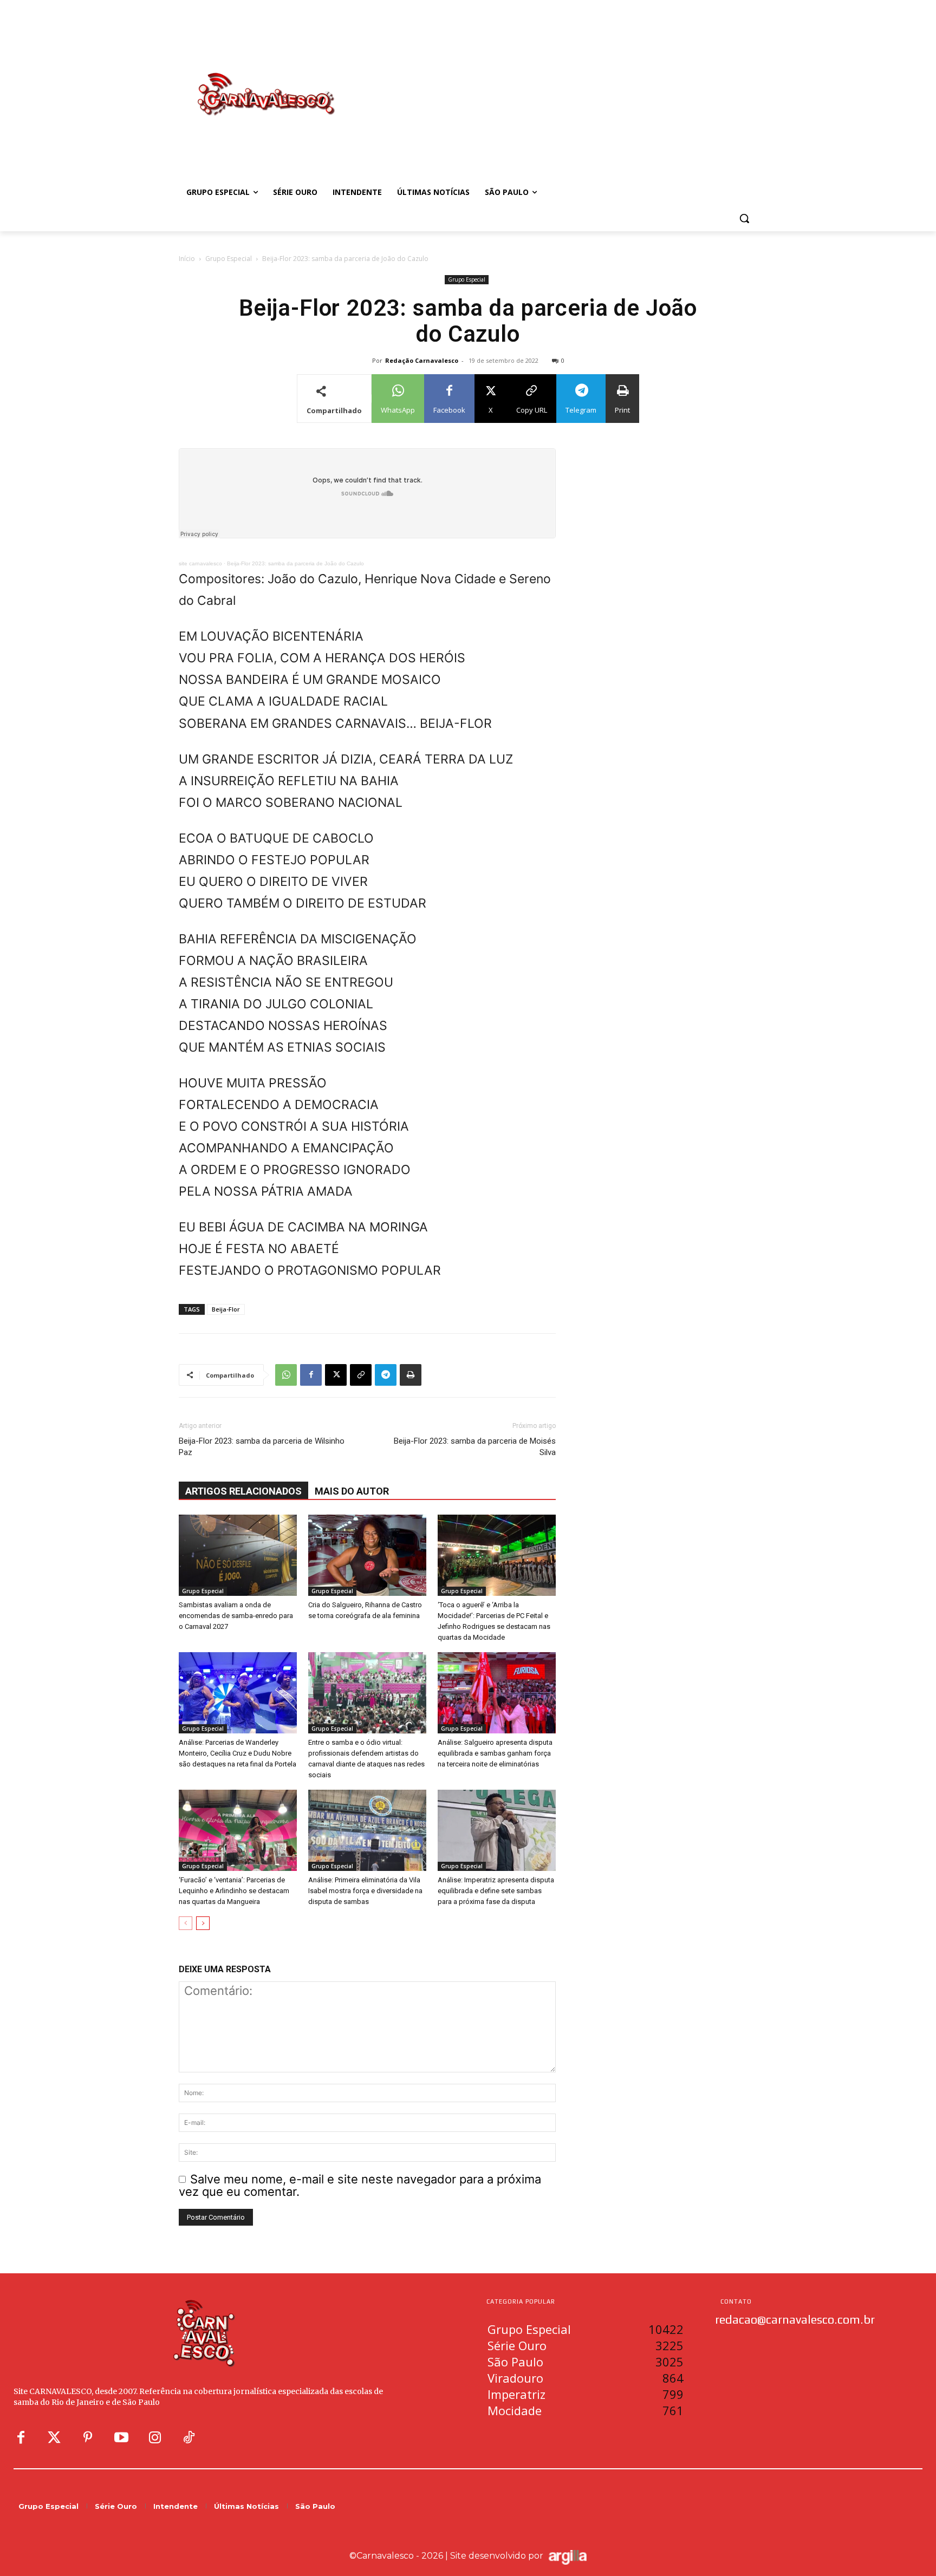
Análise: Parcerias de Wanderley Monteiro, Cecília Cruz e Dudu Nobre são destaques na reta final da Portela (238, 1753)
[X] (336, 1375)
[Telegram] (386, 1375)
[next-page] (203, 1923)
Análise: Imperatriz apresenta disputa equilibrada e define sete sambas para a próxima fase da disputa (496, 1891)
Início (187, 259)
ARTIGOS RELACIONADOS (243, 1491)
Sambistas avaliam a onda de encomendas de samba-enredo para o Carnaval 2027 (236, 1616)
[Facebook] (311, 1375)
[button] (744, 218)
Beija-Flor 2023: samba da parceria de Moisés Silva (475, 1447)
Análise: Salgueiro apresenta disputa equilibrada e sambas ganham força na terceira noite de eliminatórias (495, 1753)
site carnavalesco (200, 563)
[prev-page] (186, 1923)
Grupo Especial (229, 259)
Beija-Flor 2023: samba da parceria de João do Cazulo (295, 563)
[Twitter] (54, 2438)
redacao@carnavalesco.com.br (795, 2319)
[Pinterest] (88, 2438)
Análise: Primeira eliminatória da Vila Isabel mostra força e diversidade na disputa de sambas (365, 1891)
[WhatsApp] (286, 1375)
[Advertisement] (555, 83)
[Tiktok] (188, 2438)
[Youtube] (121, 2438)
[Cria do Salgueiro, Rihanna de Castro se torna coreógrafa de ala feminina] (367, 1555)
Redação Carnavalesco (422, 360)
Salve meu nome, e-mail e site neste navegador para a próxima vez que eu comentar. (360, 2185)
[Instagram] (155, 2438)
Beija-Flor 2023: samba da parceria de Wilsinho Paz (262, 1447)
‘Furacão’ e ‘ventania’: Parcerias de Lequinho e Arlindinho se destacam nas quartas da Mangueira (234, 1891)
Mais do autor (352, 1491)
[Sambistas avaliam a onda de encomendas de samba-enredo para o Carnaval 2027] (238, 1555)
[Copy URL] (361, 1375)
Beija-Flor (226, 1309)
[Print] (411, 1375)
